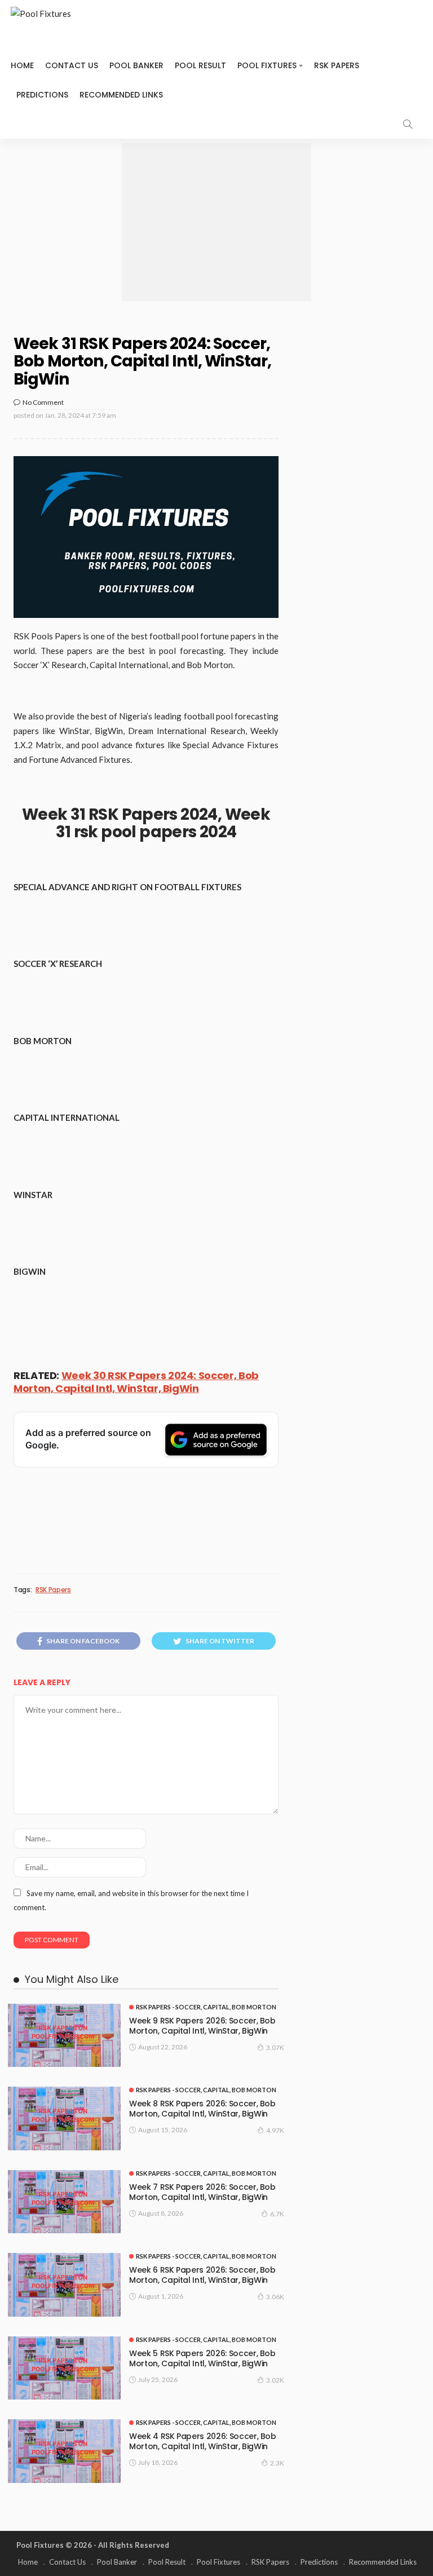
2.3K (277, 2463)
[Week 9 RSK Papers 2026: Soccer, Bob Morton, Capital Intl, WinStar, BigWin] (64, 2036)
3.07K (275, 2047)
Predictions (42, 95)
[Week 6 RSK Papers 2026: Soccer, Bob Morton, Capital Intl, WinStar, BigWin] (64, 2285)
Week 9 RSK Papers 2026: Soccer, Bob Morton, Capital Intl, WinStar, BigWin (202, 2026)
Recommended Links (121, 95)
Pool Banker (136, 65)
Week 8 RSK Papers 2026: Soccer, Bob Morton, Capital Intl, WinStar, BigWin (202, 2109)
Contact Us (72, 65)
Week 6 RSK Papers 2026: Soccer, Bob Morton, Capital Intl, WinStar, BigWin (202, 2275)
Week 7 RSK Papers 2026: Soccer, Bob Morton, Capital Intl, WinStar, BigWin (202, 2192)
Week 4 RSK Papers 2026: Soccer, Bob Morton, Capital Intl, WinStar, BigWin (203, 2441)
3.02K (275, 2380)
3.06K (275, 2297)
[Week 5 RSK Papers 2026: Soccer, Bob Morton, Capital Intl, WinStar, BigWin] (64, 2368)
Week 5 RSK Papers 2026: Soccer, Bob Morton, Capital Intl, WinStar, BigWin (202, 2358)
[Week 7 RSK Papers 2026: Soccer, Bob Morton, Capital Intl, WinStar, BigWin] (64, 2202)
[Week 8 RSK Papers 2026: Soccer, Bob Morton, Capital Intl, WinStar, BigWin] (64, 2118)
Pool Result (200, 65)
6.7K (277, 2214)
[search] (408, 124)
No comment (43, 402)
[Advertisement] (216, 222)
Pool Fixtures (267, 65)
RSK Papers (337, 65)
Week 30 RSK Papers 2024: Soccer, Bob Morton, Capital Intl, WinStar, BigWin (136, 1382)
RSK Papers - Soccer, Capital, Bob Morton (206, 2007)
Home (22, 65)
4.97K (275, 2130)
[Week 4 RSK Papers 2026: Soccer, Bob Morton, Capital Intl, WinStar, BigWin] (64, 2451)
